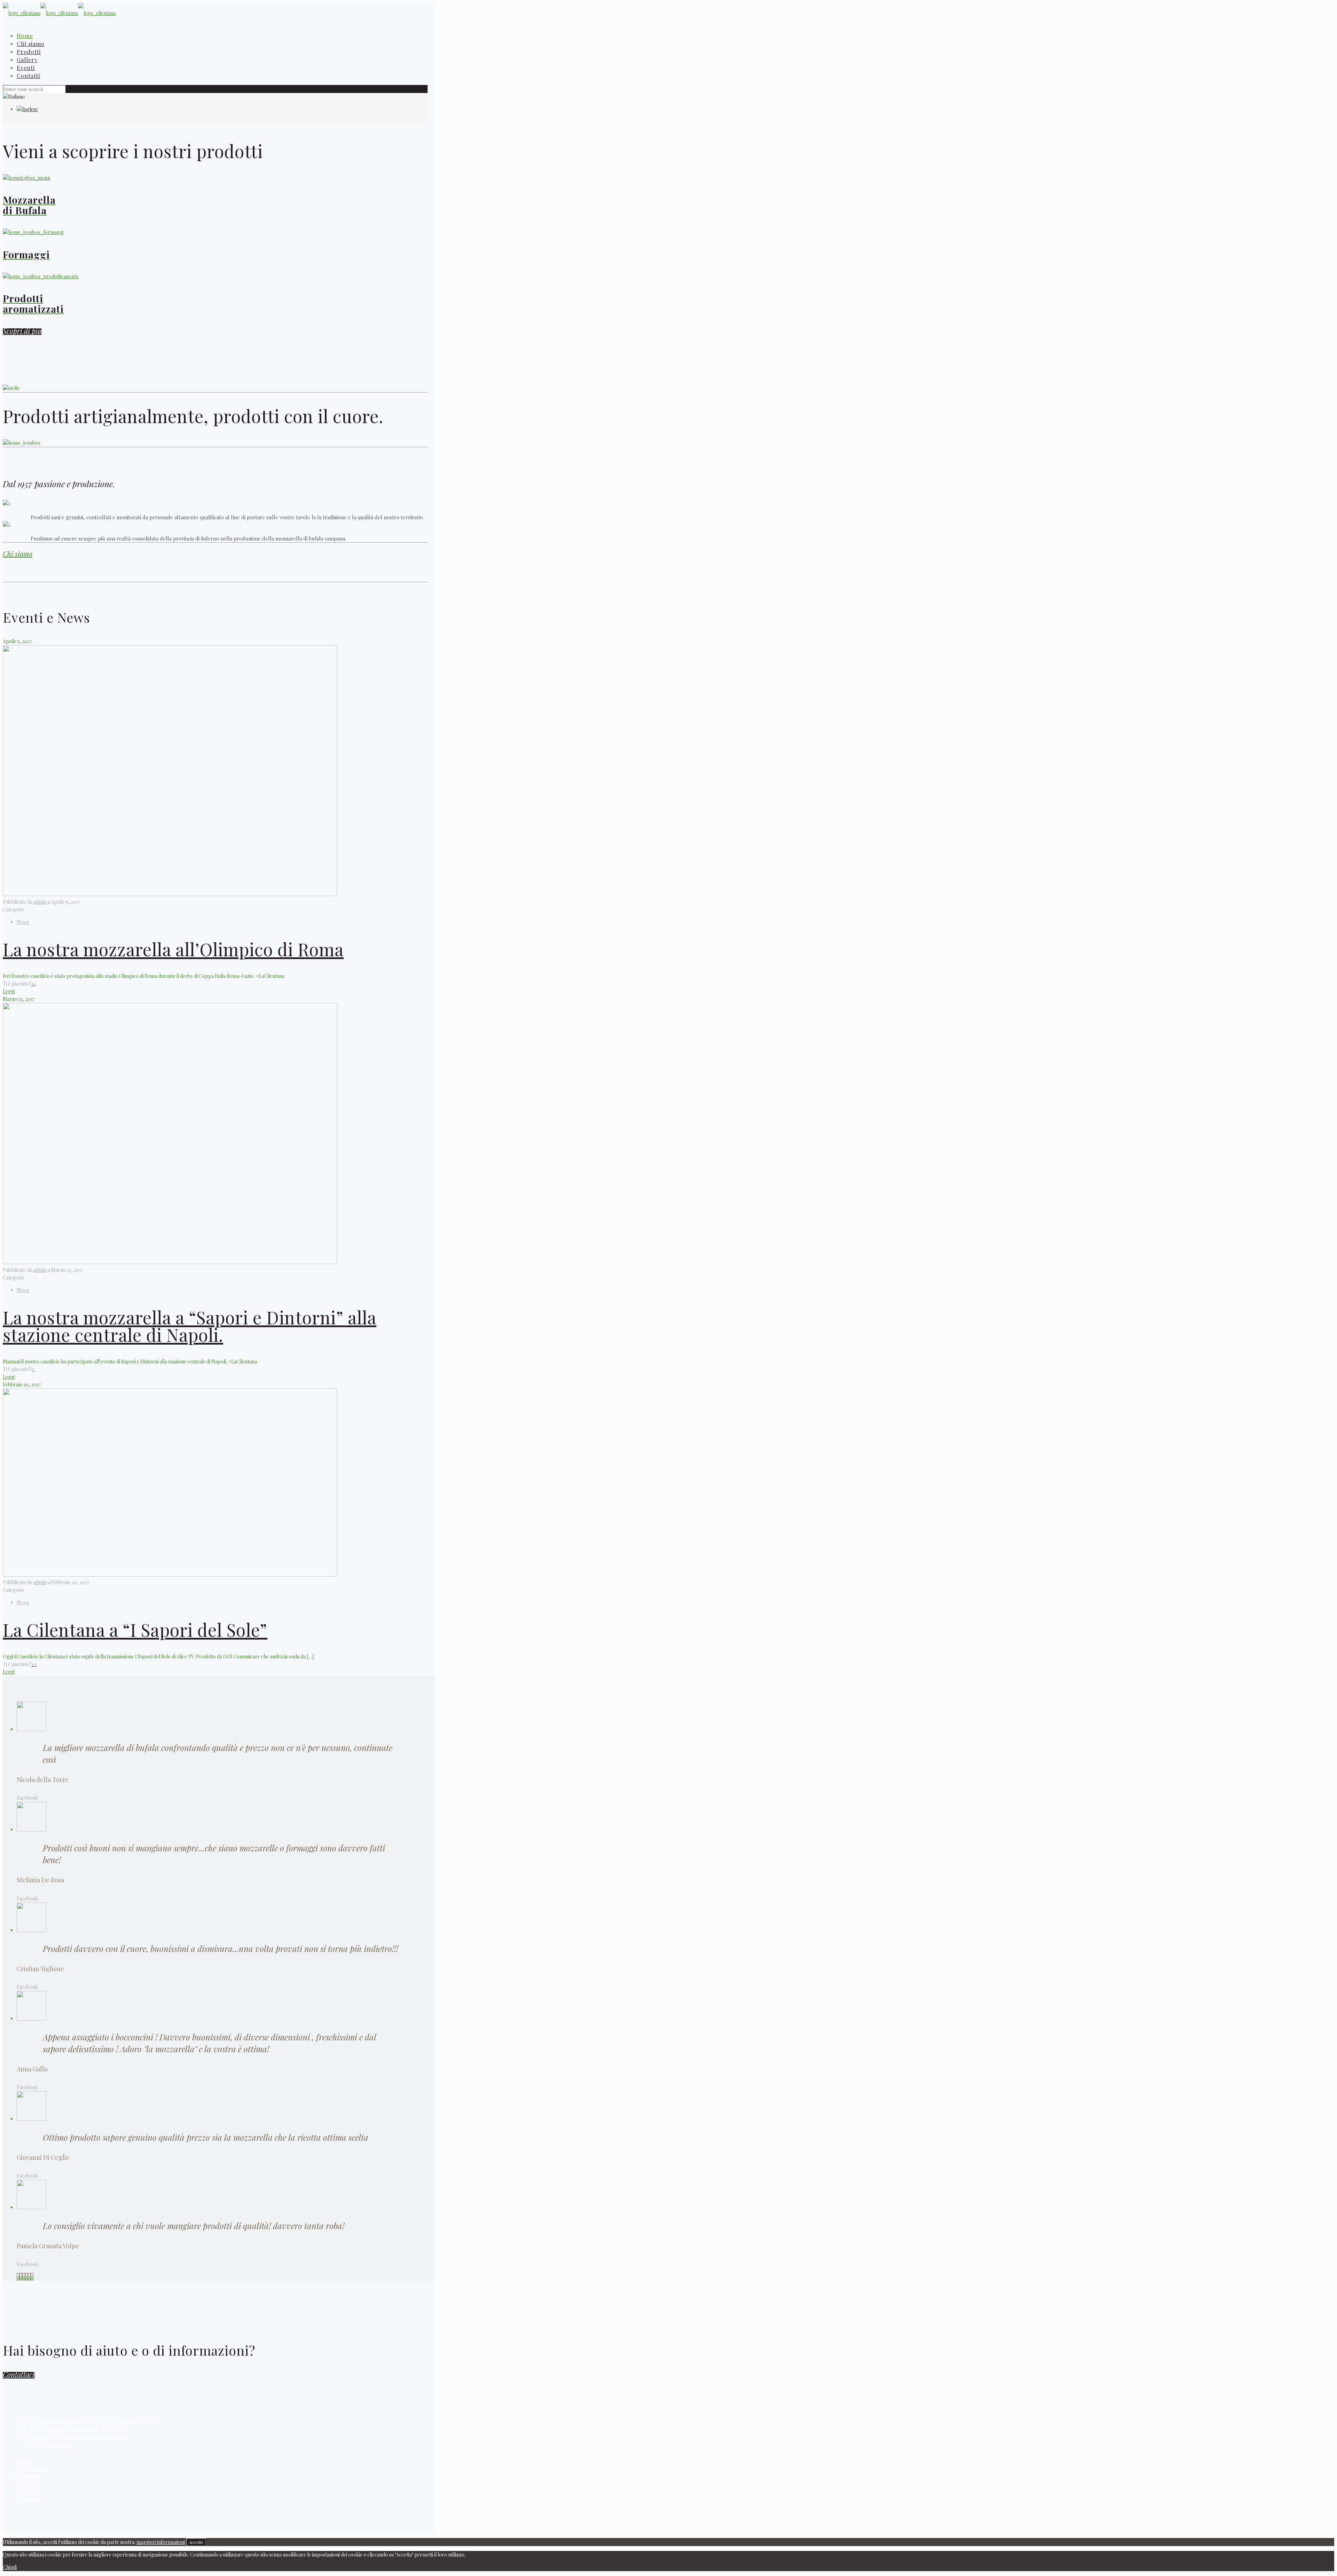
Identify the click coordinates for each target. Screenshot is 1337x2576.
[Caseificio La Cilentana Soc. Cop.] (59, 13)
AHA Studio (60, 2445)
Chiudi (10, 2567)
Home (25, 2461)
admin (40, 902)
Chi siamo (18, 554)
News (23, 922)
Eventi (26, 2492)
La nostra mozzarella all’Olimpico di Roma (173, 949)
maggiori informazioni (161, 2542)
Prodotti (29, 2476)
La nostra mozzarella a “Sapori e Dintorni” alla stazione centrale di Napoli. (190, 1326)
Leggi (9, 991)
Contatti (29, 2499)
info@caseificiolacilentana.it (98, 2437)
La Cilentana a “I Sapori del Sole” (135, 1630)
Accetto (196, 2542)
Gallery (28, 2484)
